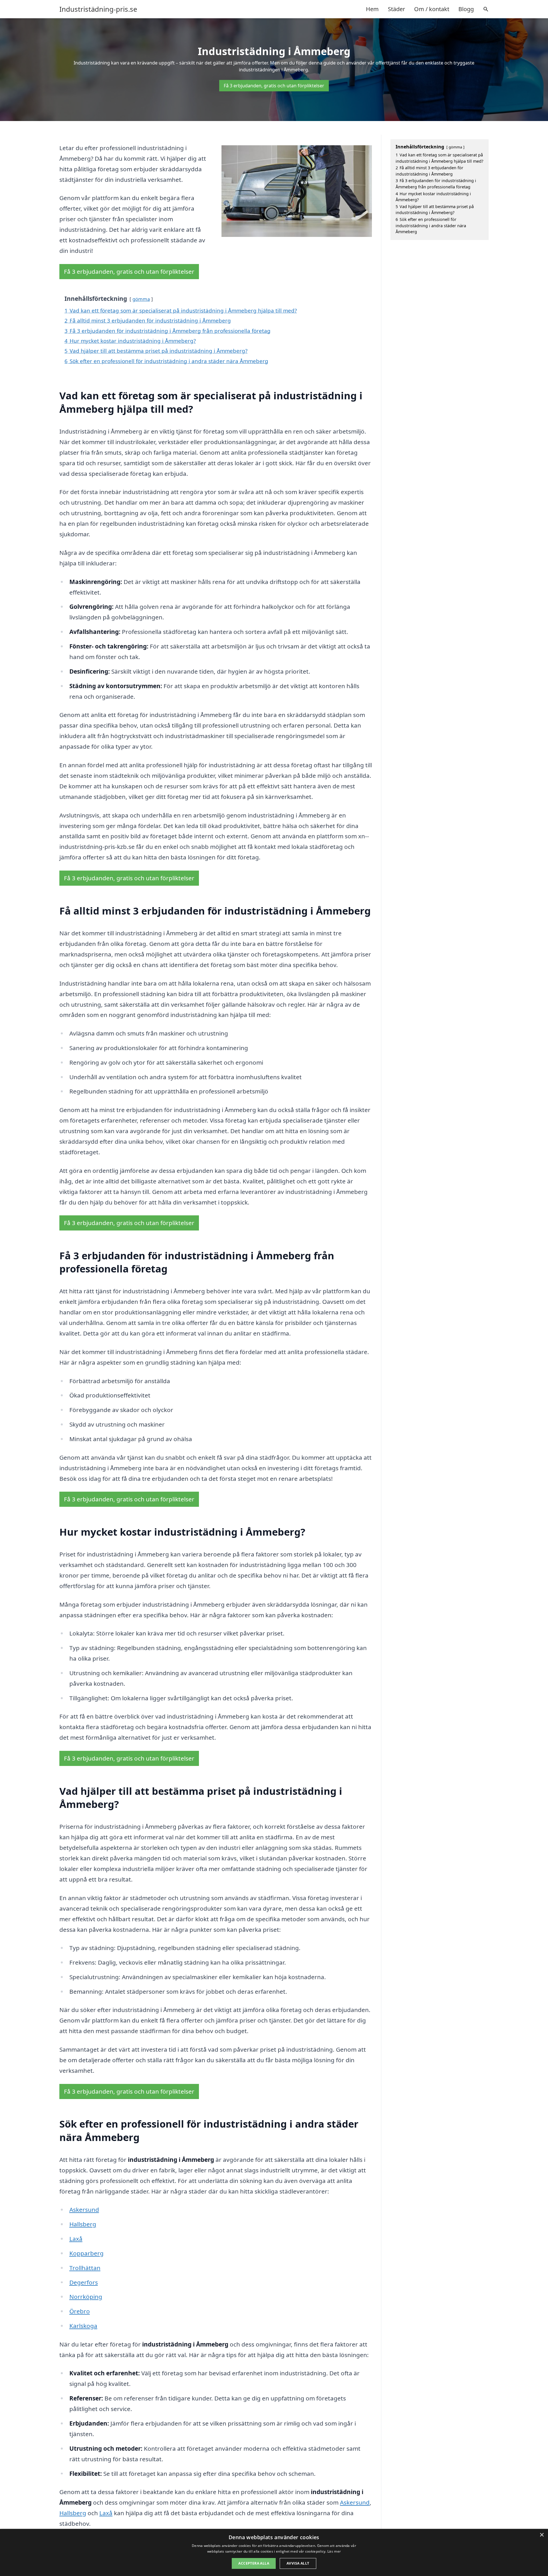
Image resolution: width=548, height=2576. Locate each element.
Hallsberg (83, 2224)
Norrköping (86, 2297)
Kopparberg (86, 2253)
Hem (372, 9)
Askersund (84, 2210)
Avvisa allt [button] (298, 2563)
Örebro (80, 2311)
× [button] (542, 2535)
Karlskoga (83, 2326)
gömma (141, 299)
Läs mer (334, 2551)
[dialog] (274, 2552)
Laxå (76, 2239)
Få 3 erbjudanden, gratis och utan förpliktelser (274, 86)
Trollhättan (85, 2268)
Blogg (466, 9)
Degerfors (84, 2282)
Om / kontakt (432, 9)
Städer (396, 9)
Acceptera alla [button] (254, 2563)
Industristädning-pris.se (98, 9)
